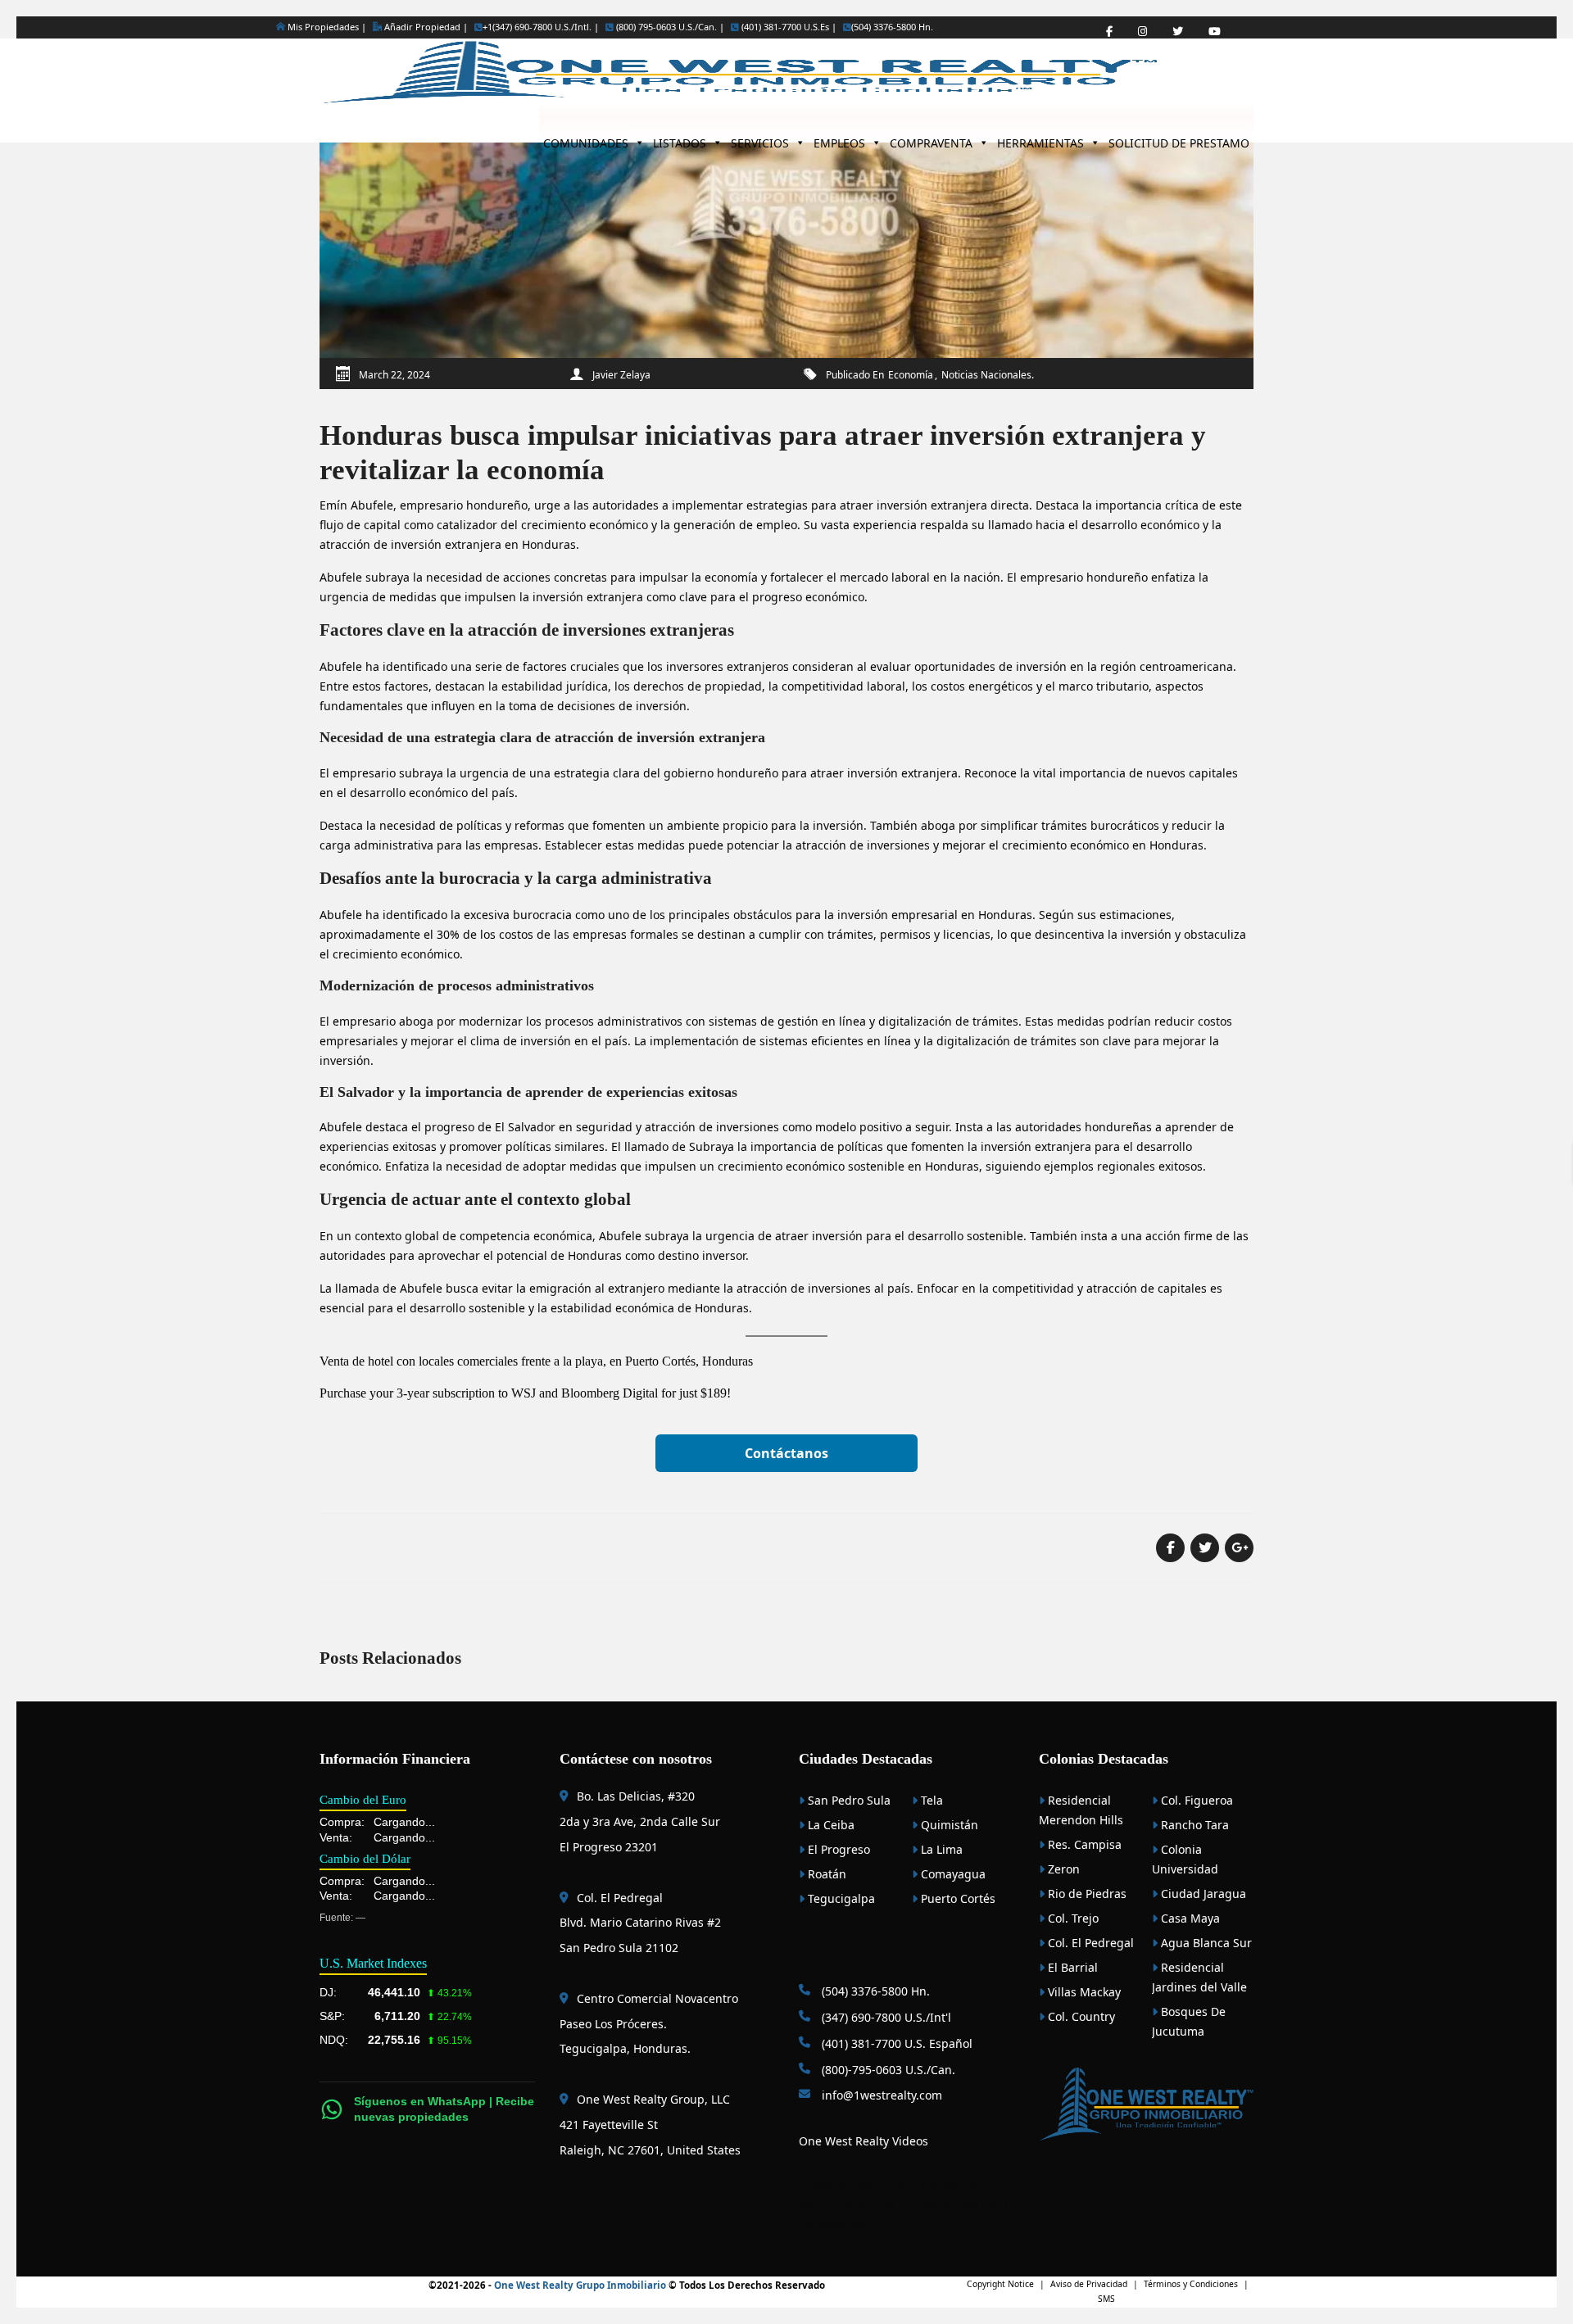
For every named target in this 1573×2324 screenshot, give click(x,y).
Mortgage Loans (843, 2185)
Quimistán (948, 1825)
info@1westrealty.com (880, 2095)
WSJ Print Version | (920, 2204)
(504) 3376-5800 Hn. (892, 27)
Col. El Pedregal (1089, 1943)
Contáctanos (786, 1453)
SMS (1106, 2299)
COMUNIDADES (586, 139)
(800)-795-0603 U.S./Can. (887, 2070)
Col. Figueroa (1195, 1800)
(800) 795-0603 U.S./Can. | (669, 27)
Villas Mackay (1083, 1992)
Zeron (1062, 1869)
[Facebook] (1109, 32)
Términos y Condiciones (1191, 2284)
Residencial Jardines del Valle (1199, 1977)
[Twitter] (1178, 32)
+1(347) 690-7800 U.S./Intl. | (541, 27)
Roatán (825, 1874)
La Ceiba (830, 1825)
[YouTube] (1215, 32)
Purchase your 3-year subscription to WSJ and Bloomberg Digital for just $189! (525, 1393)
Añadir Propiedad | (425, 27)
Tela (930, 1800)
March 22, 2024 (394, 375)
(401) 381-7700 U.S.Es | (788, 27)
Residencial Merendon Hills (1081, 1810)
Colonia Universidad (1185, 1859)
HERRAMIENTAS (1040, 139)
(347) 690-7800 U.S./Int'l (885, 2017)
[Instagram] (1142, 32)
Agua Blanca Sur (1205, 1943)
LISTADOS (680, 139)
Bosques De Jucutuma (1189, 2021)
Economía (911, 375)
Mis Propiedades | (326, 27)
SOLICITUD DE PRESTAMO (1179, 139)
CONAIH (901, 2185)
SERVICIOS (760, 139)
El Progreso (837, 1849)
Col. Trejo (1072, 1918)
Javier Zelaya (621, 375)
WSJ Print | (986, 2204)
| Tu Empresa (949, 2185)
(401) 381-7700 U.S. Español (895, 2043)
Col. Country (1080, 2016)
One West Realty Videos (864, 2141)
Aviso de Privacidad (1089, 2284)
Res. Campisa (1083, 1844)
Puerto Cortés (956, 1898)
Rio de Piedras (1086, 1894)
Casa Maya (1189, 1918)
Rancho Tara (1193, 1825)
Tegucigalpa (840, 1898)
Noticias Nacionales (986, 375)
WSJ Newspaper (834, 2224)
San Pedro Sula (848, 1800)
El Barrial (1071, 1967)
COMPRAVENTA (931, 139)
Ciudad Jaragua (1202, 1894)
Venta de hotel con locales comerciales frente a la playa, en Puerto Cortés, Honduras (536, 1361)
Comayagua (952, 1874)
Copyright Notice (1000, 2284)
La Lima (940, 1849)
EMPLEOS (839, 139)
